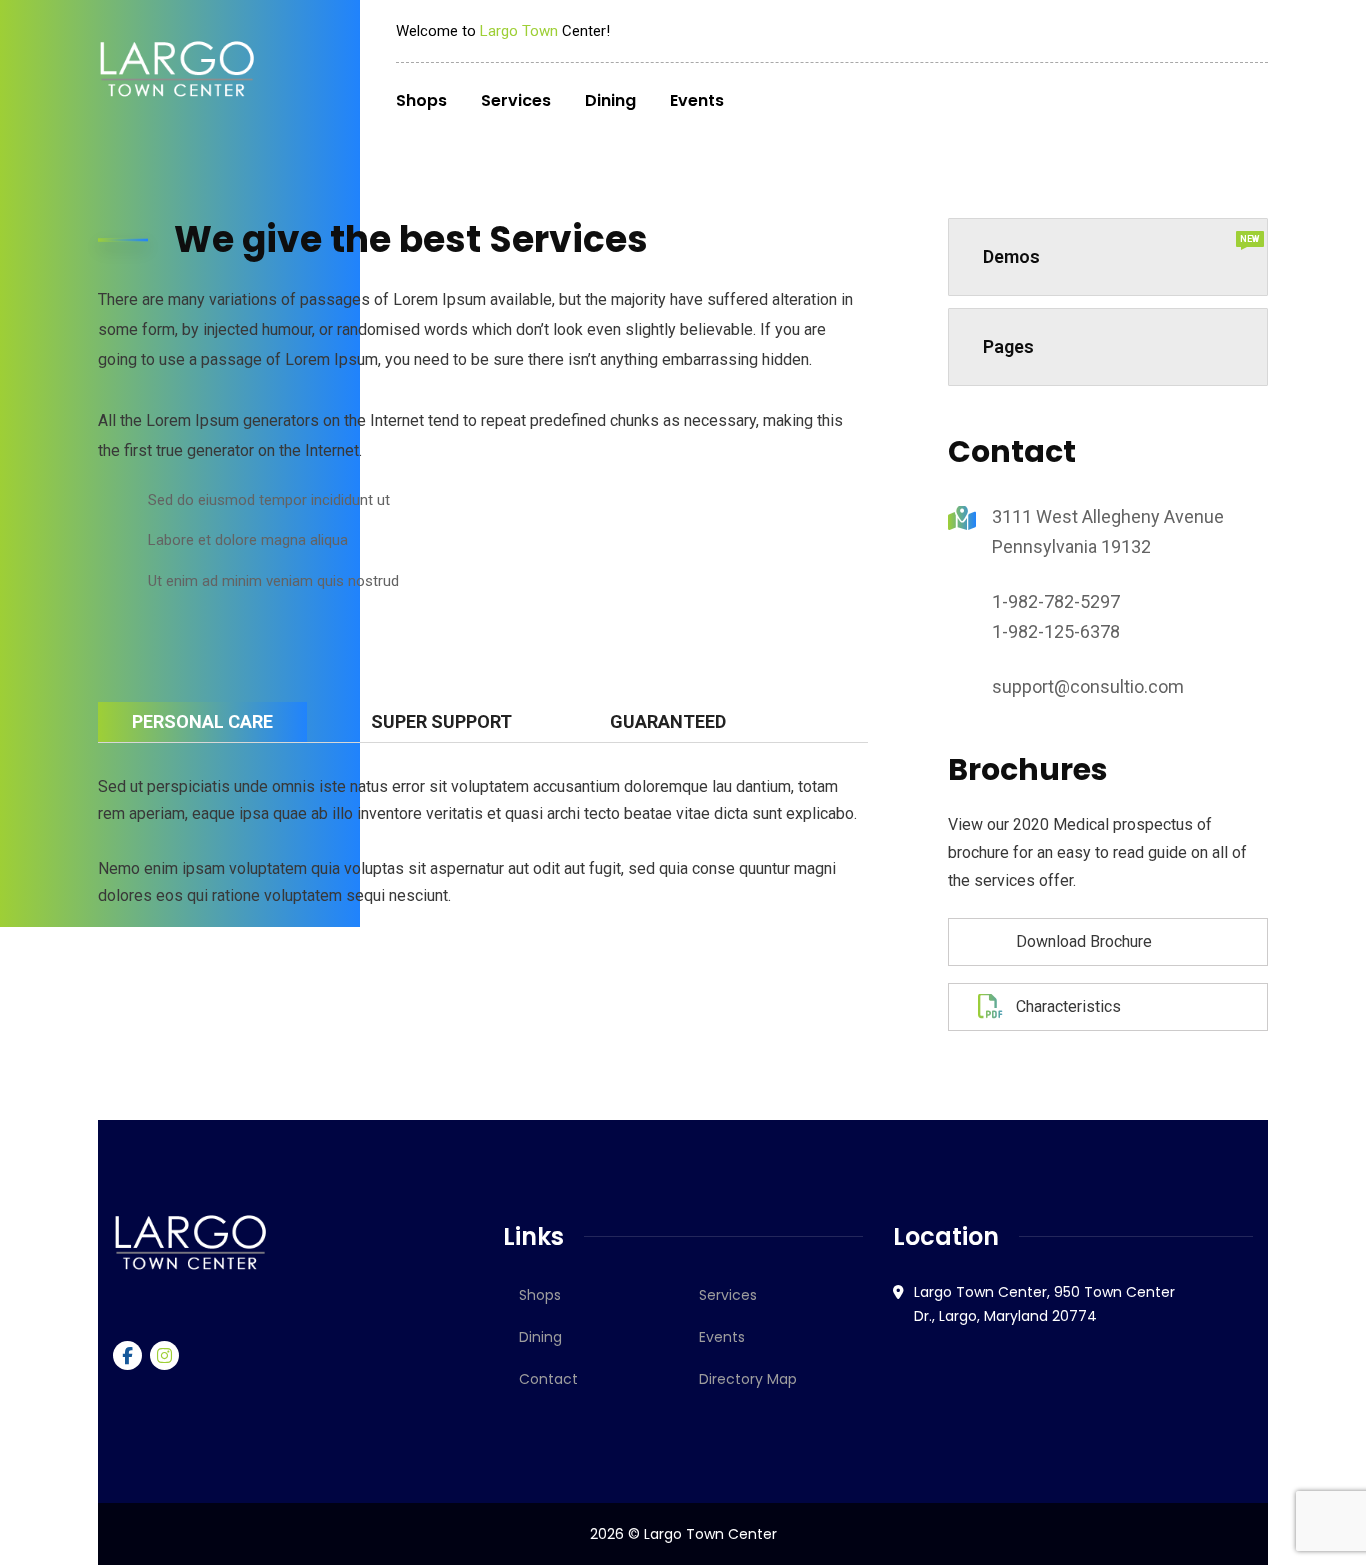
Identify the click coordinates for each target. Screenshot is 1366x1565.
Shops (540, 1295)
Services (728, 1295)
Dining (540, 1337)
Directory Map (748, 1379)
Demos (1121, 250)
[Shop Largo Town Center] (177, 69)
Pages (1008, 346)
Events (722, 1337)
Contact (548, 1379)
